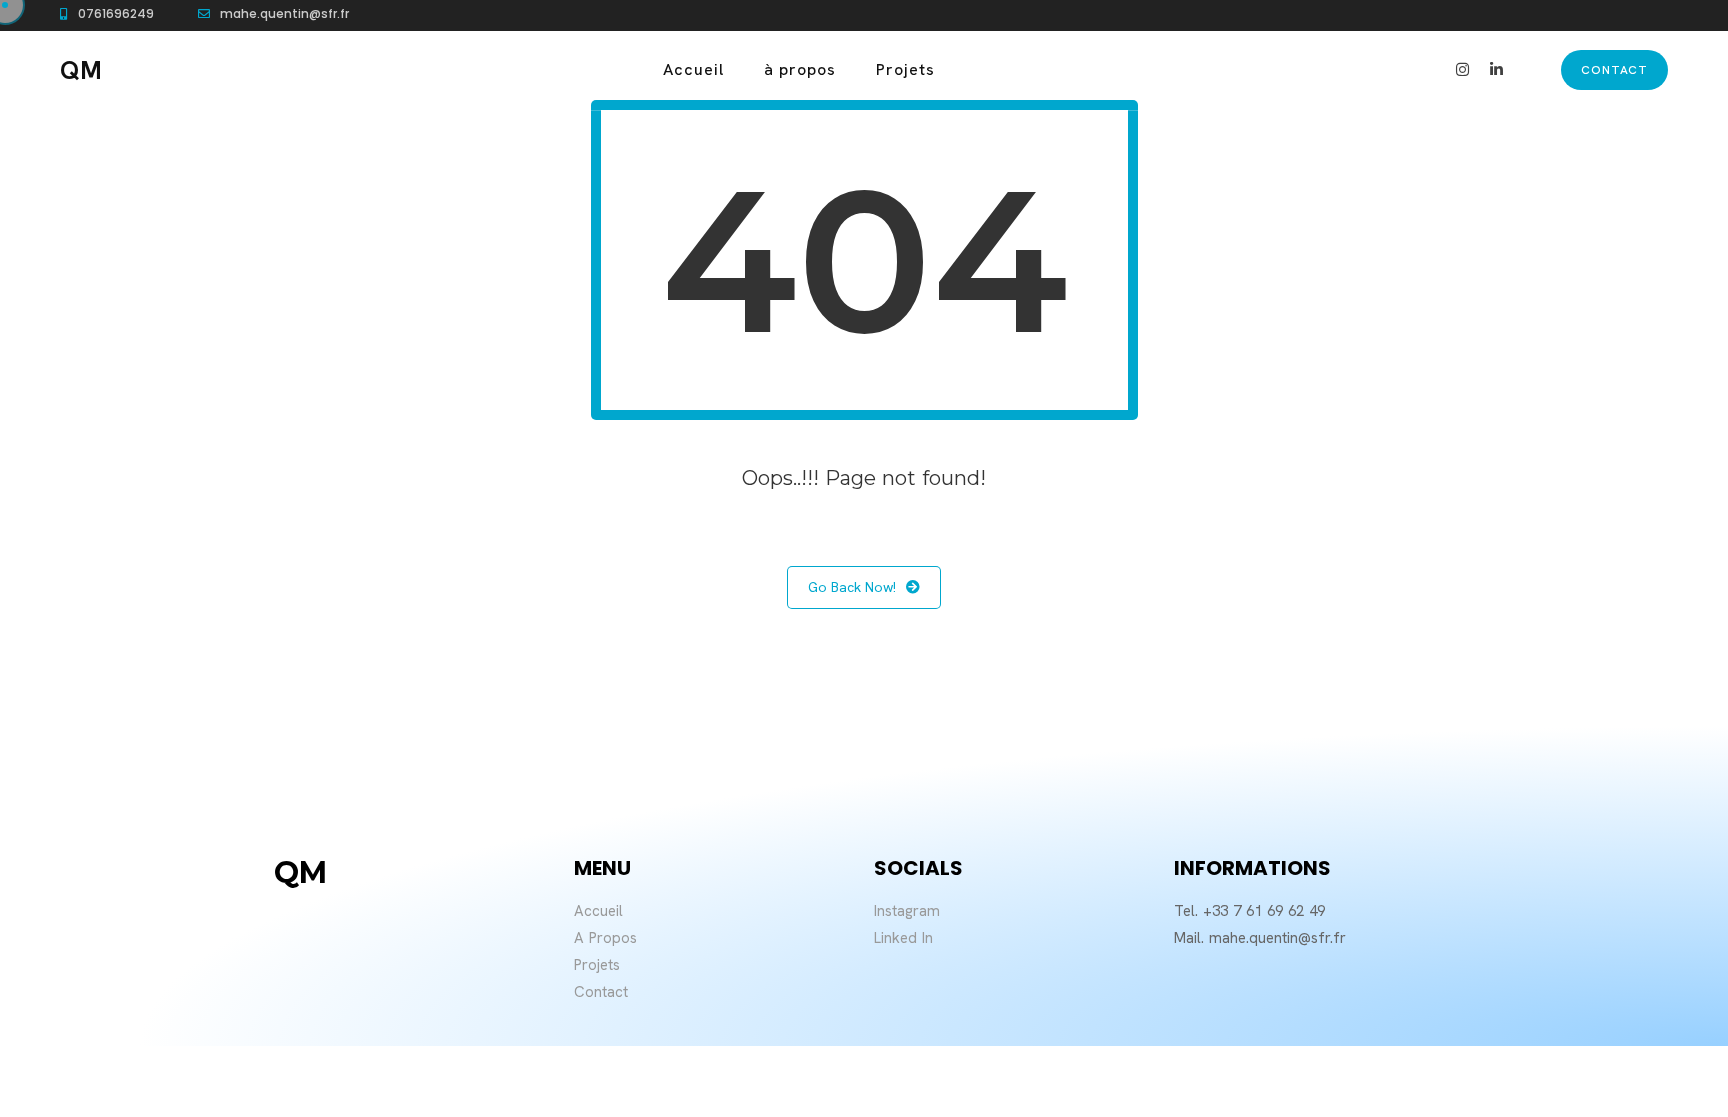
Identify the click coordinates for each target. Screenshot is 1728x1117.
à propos (800, 69)
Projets (905, 69)
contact (1614, 70)
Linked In (903, 938)
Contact (601, 992)
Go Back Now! (852, 587)
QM (81, 70)
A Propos (605, 938)
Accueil (693, 69)
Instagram (907, 911)
